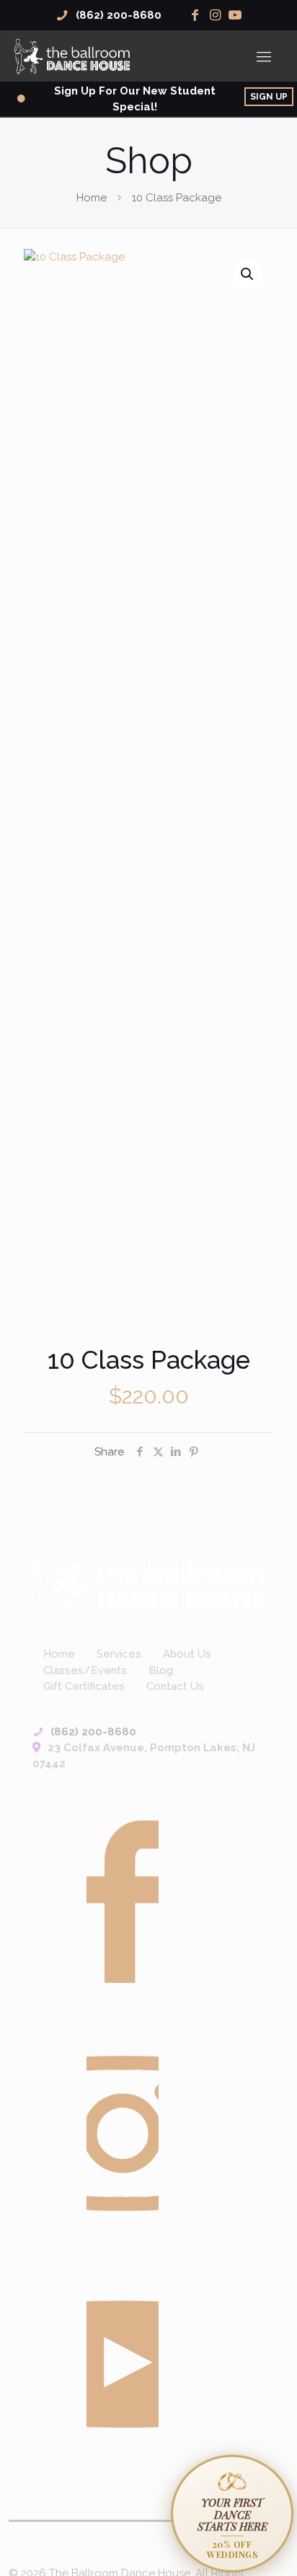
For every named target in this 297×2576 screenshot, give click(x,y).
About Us (187, 1654)
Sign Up (269, 97)
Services (119, 1654)
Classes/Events (85, 1670)
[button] (248, 274)
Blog (161, 1670)
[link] (148, 1582)
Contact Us (175, 1686)
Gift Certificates (84, 1686)
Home (92, 198)
